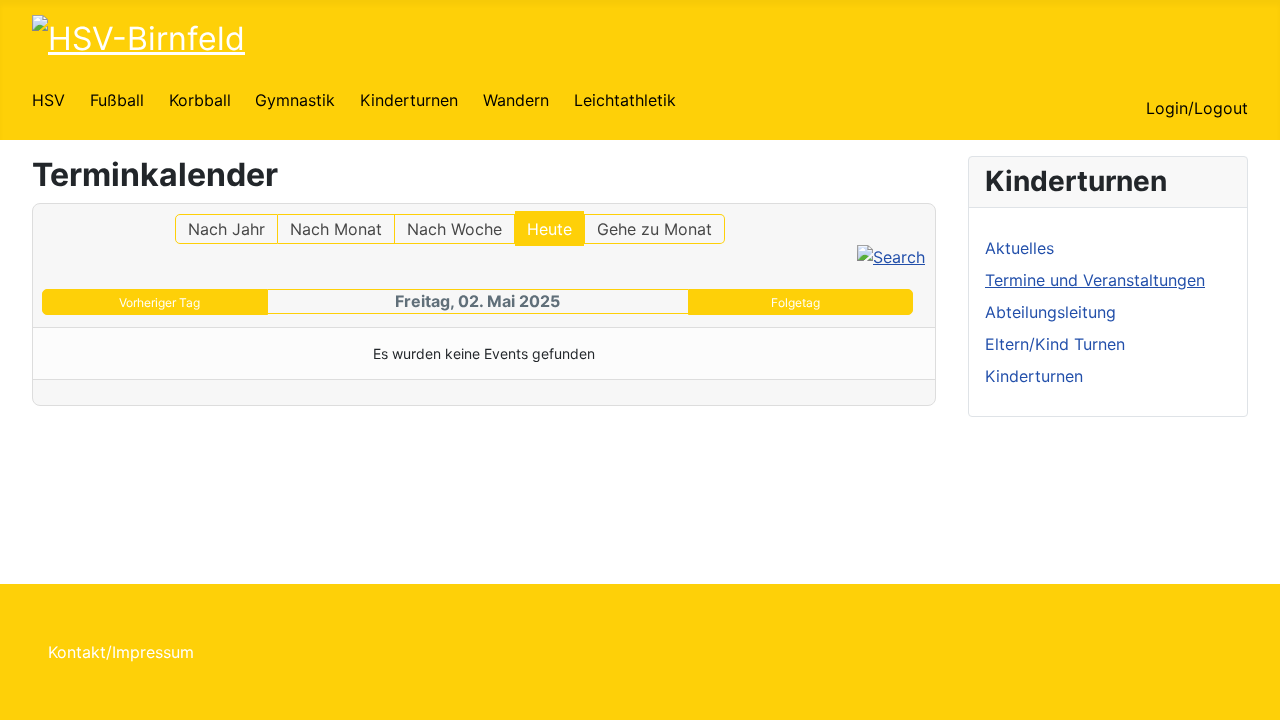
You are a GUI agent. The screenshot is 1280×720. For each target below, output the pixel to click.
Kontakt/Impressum (121, 652)
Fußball (117, 100)
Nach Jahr (226, 229)
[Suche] (891, 256)
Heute (549, 229)
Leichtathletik (625, 100)
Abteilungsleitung (1050, 312)
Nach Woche (454, 229)
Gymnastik (295, 100)
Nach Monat (336, 229)
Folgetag (795, 302)
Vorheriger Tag (159, 302)
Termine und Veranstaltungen (1095, 280)
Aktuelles (1019, 248)
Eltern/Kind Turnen (1055, 344)
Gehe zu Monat (654, 229)
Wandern (516, 100)
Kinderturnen (409, 100)
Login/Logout (1197, 108)
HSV (48, 100)
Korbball (200, 100)
